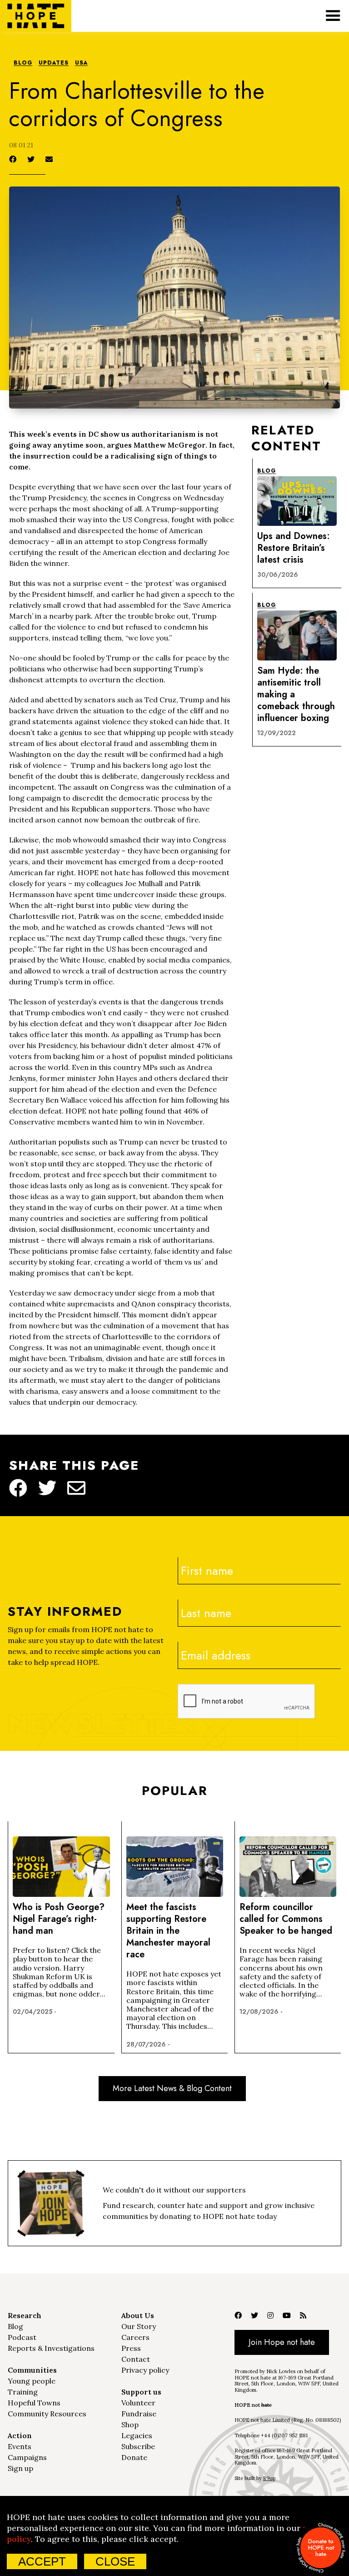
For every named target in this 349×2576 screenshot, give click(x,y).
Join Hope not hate (282, 2342)
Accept (42, 2561)
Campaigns (27, 2457)
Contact (136, 2359)
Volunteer (138, 2403)
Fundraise (139, 2414)
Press (131, 2348)
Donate (134, 2457)
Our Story (139, 2326)
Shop (130, 2425)
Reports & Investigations (51, 2348)
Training (23, 2392)
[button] (333, 16)
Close (115, 2561)
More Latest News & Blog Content (172, 2088)
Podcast (22, 2337)
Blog (23, 63)
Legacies (137, 2435)
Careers (135, 2337)
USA (81, 63)
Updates (54, 63)
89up (269, 2478)
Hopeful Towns (34, 2403)
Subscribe (138, 2446)
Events (20, 2446)
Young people (32, 2381)
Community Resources (47, 2414)
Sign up (20, 2468)
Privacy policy (145, 2370)
